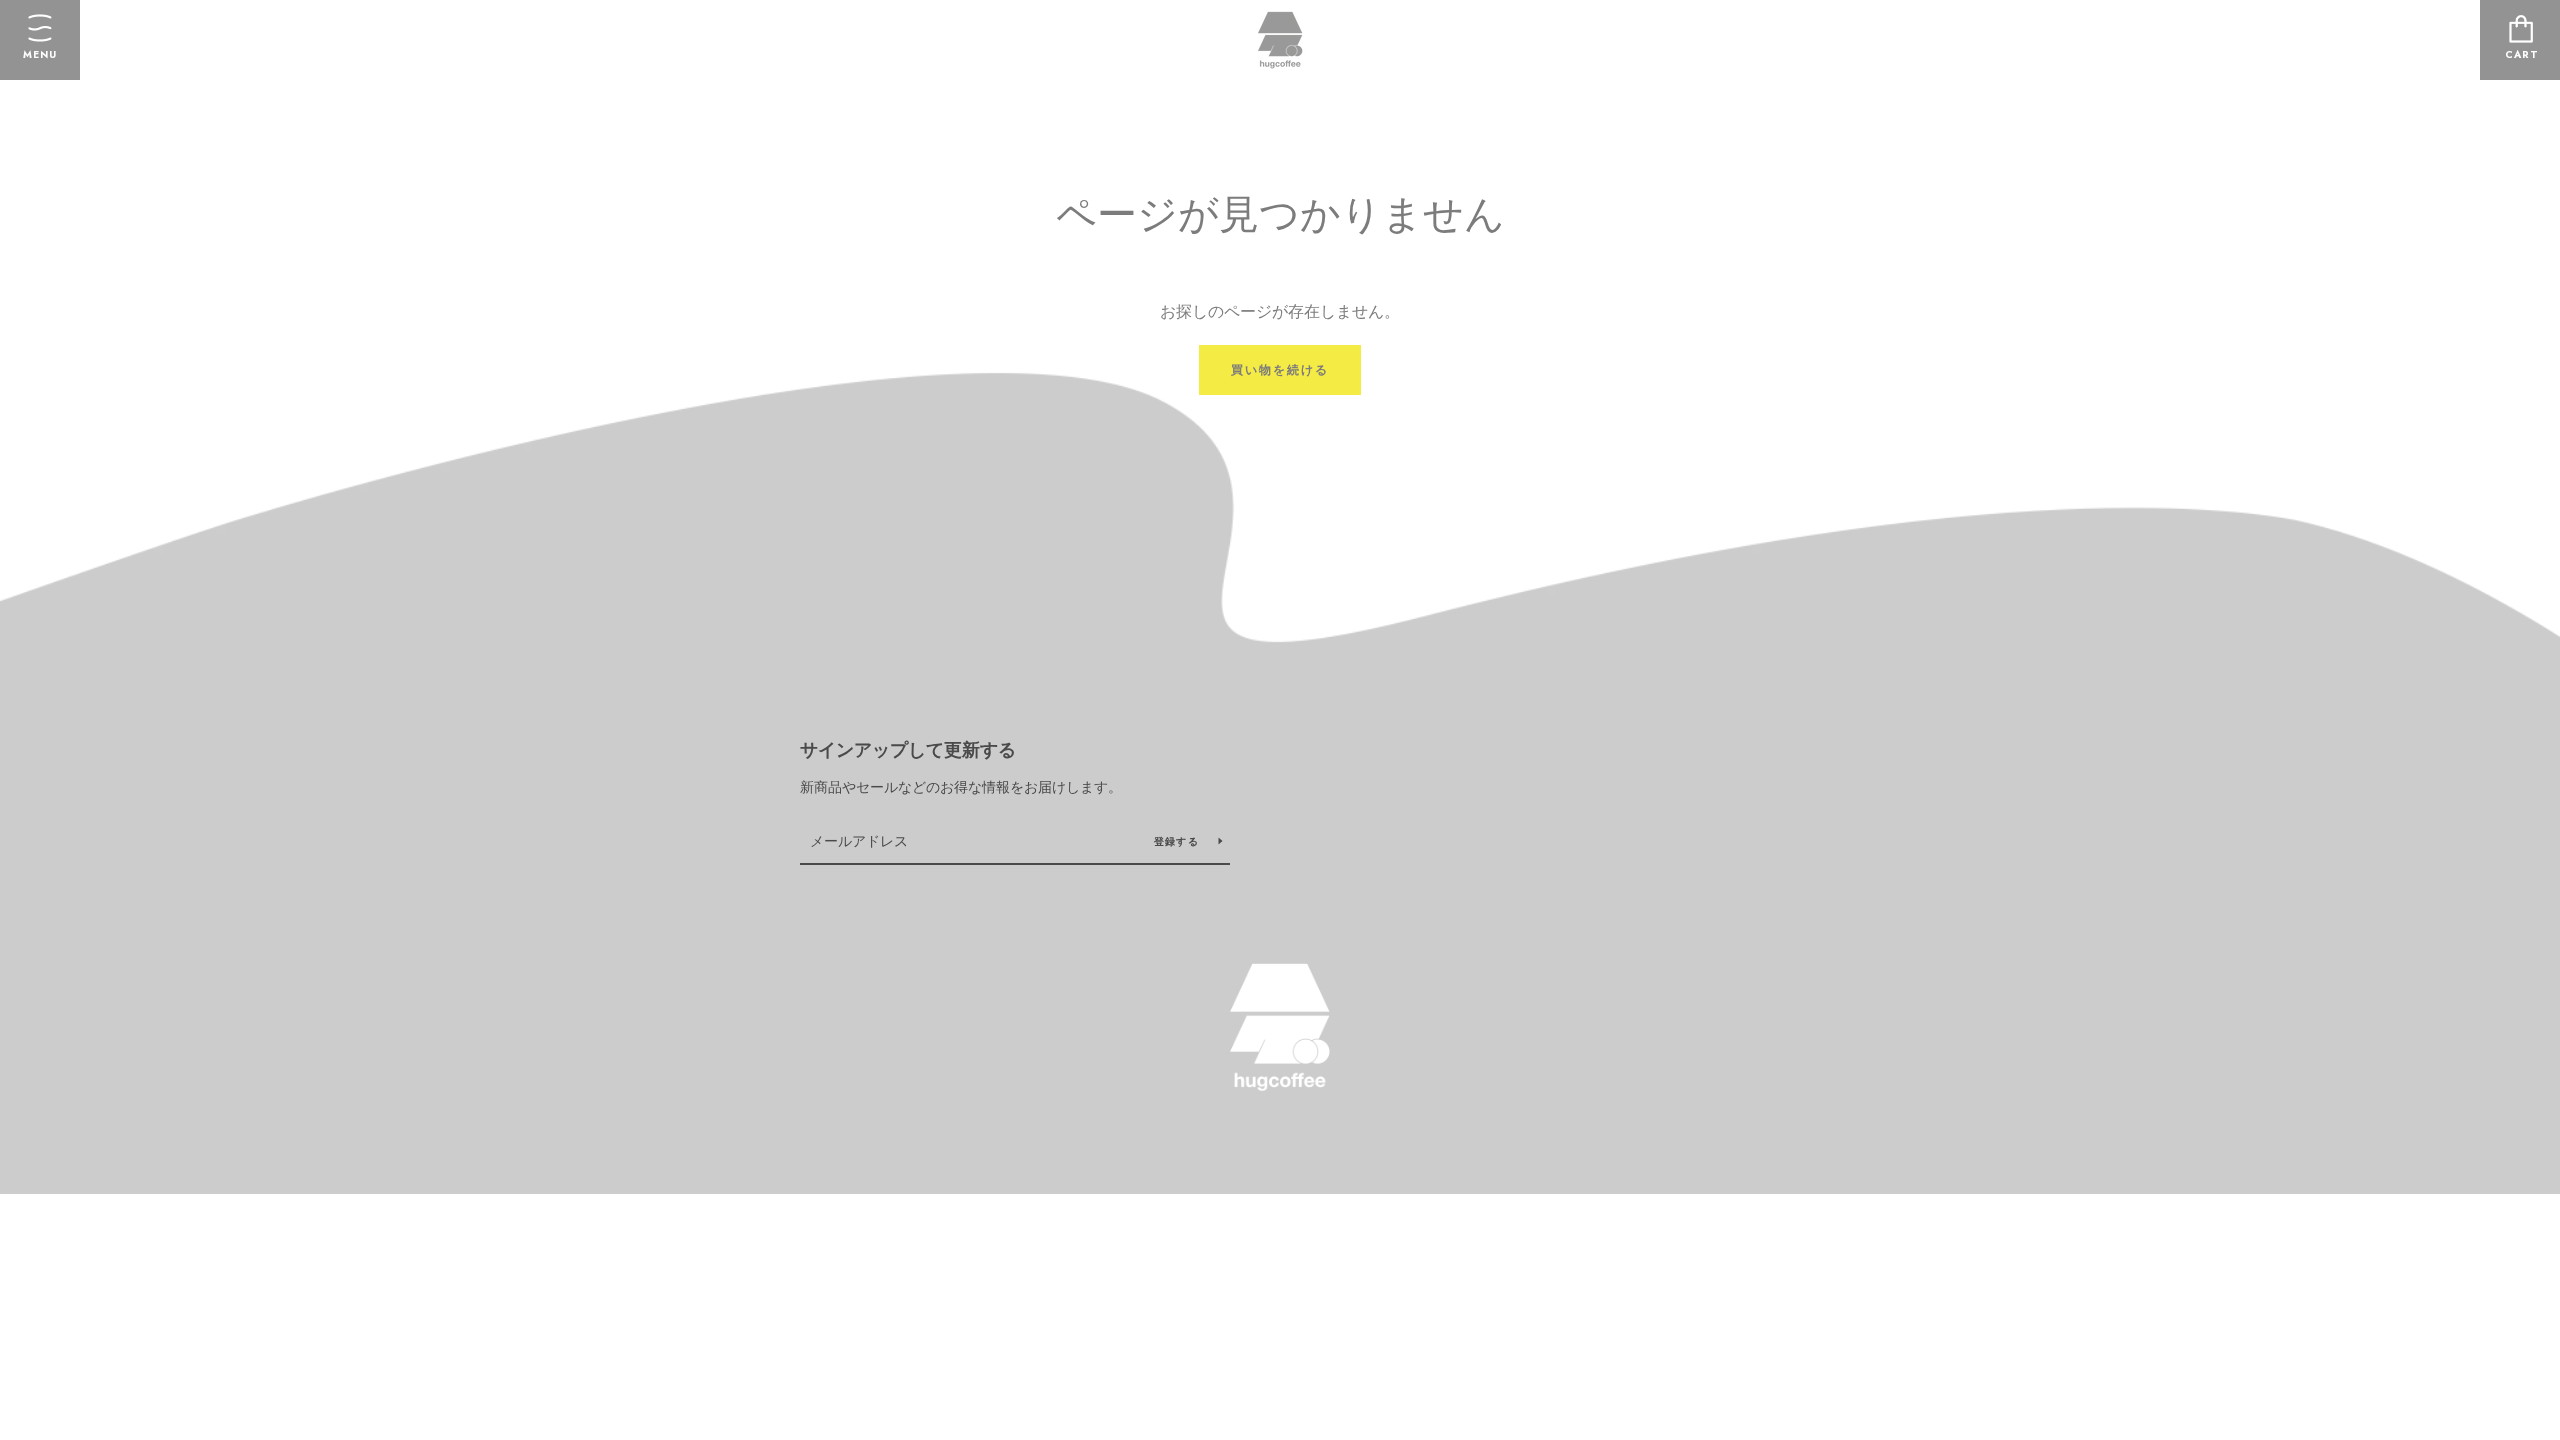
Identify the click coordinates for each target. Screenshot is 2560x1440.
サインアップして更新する (908, 750)
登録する (1178, 841)
